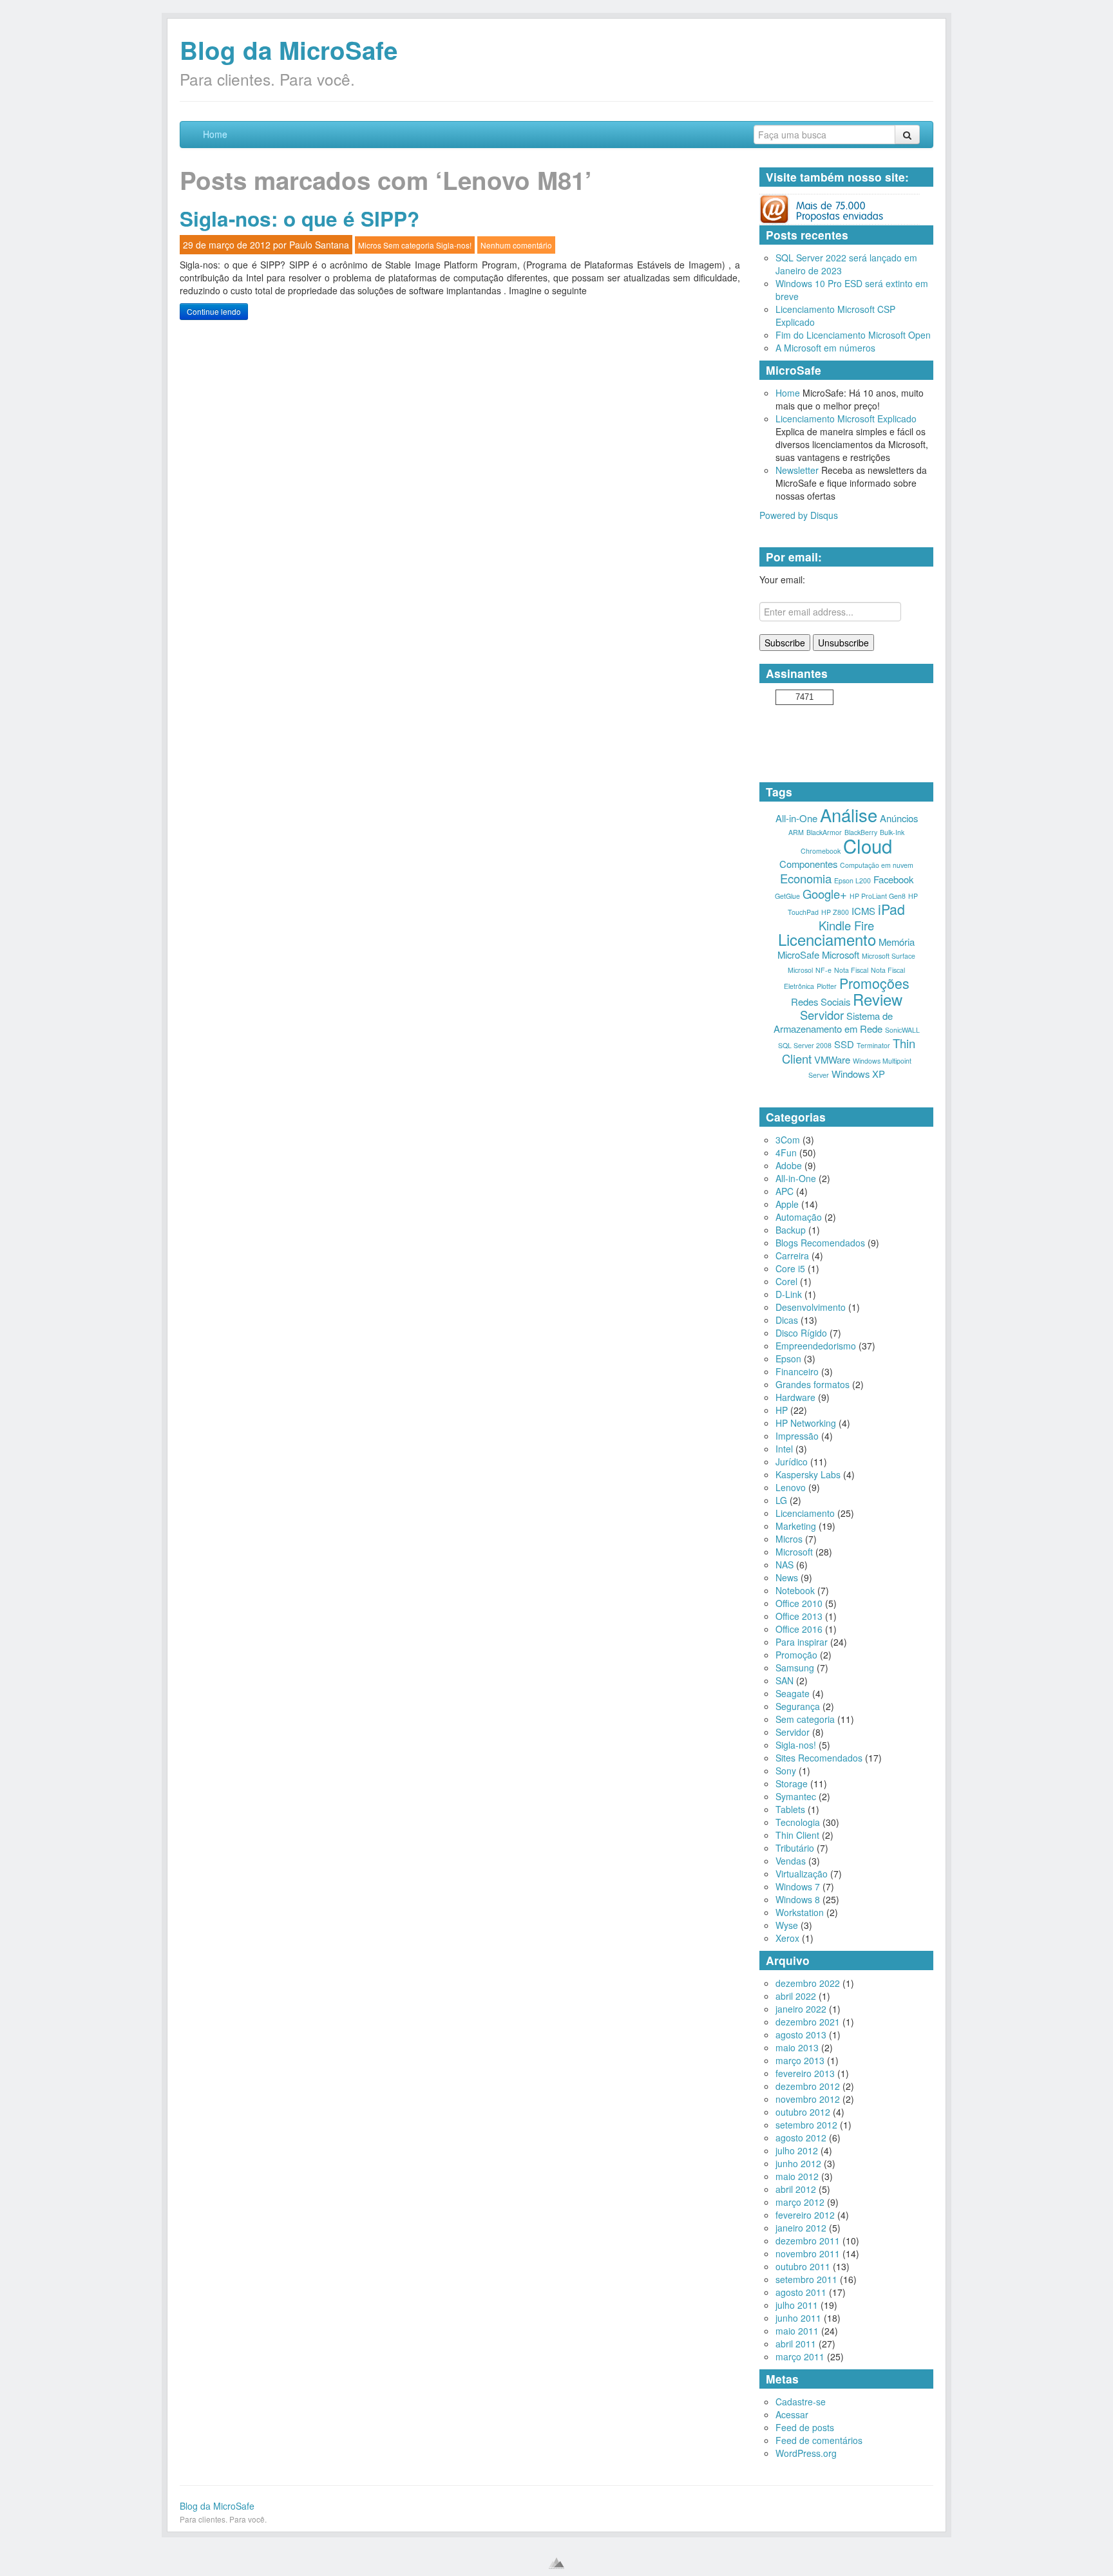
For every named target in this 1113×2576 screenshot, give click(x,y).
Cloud (868, 845)
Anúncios (899, 818)
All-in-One (796, 818)
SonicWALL (902, 1030)
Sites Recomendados (819, 1758)
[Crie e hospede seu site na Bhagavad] (556, 2563)
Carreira (792, 1255)
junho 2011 (798, 2318)
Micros (370, 245)
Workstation (800, 1912)
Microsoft (841, 954)
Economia (806, 878)
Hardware (795, 1397)
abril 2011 (796, 2344)
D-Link (789, 1294)
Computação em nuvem (877, 865)
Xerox (787, 1938)
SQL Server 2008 (805, 1045)
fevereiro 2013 (805, 2073)
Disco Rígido (801, 1333)
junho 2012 (798, 2163)
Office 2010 (799, 1603)
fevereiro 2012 (805, 2215)
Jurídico (792, 1462)
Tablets (790, 1809)
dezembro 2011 (808, 2241)
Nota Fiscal (851, 970)
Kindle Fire (846, 925)
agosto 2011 (801, 2292)
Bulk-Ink (892, 832)
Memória (897, 942)
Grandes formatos (813, 1384)
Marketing (796, 1526)
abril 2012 (796, 2189)
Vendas (791, 1861)
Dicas (787, 1320)
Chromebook (821, 851)
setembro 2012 (806, 2125)
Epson (788, 1359)
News (787, 1577)
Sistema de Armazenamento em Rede (833, 1022)
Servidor (822, 1015)
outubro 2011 (803, 2266)
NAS (785, 1565)
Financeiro (797, 1371)
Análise (849, 814)
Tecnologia (798, 1822)
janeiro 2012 (801, 2228)
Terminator (873, 1045)
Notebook (795, 1590)
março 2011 (800, 2356)
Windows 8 (798, 1899)
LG (781, 1500)
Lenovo (791, 1487)
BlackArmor (824, 832)
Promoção (796, 1655)
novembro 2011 (808, 2253)
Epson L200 (852, 880)
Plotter (827, 986)
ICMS (863, 911)
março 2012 (800, 2202)
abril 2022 (796, 1996)
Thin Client (797, 1835)
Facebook (893, 879)
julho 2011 (797, 2305)
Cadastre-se (801, 2402)
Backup (791, 1230)
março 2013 (800, 2060)
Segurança (798, 1706)
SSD (844, 1044)
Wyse (787, 1925)
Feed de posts (805, 2427)
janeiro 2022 (801, 2009)
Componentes (808, 864)
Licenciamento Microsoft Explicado (846, 418)
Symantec (796, 1796)
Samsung (795, 1668)
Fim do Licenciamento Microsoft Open (853, 335)
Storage (792, 1783)
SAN (785, 1680)
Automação (799, 1217)
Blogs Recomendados (820, 1243)
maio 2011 (797, 2331)
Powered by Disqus (799, 515)
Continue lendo (214, 311)
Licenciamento (827, 939)
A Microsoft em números (825, 348)
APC (785, 1191)
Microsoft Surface (889, 956)
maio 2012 (797, 2176)
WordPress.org (806, 2453)
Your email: (782, 579)
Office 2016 (799, 1629)
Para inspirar (802, 1642)
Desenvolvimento (811, 1307)
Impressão (797, 1436)
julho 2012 (797, 2150)
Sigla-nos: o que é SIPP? (300, 219)
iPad (891, 909)
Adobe (789, 1165)
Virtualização (802, 1874)
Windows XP (858, 1074)
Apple (787, 1204)
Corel (786, 1281)
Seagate (793, 1693)
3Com (788, 1140)
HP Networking (806, 1423)
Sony (786, 1771)
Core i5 (790, 1268)
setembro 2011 (806, 2279)
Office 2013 (799, 1616)
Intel (784, 1449)
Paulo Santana (319, 245)
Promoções (874, 983)
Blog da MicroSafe (289, 50)
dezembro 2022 (808, 1983)
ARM (796, 832)
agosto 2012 (801, 2138)
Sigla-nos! (454, 245)
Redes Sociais (821, 1001)
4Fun (786, 1152)
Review (878, 999)
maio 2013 (797, 2047)
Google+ (825, 894)
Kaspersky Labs (808, 1474)
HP (782, 1410)
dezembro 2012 (808, 2086)
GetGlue (787, 896)
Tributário (795, 1848)
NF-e (823, 970)
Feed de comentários (819, 2440)
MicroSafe (798, 954)
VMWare (832, 1059)
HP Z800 (835, 912)
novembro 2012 (808, 2099)
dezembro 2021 (808, 2022)
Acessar (792, 2414)
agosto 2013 (801, 2035)
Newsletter (797, 470)
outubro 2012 (803, 2112)
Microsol (800, 970)
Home (215, 134)
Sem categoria (409, 245)
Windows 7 (798, 1886)
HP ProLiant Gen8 (878, 896)
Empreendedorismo (816, 1346)
